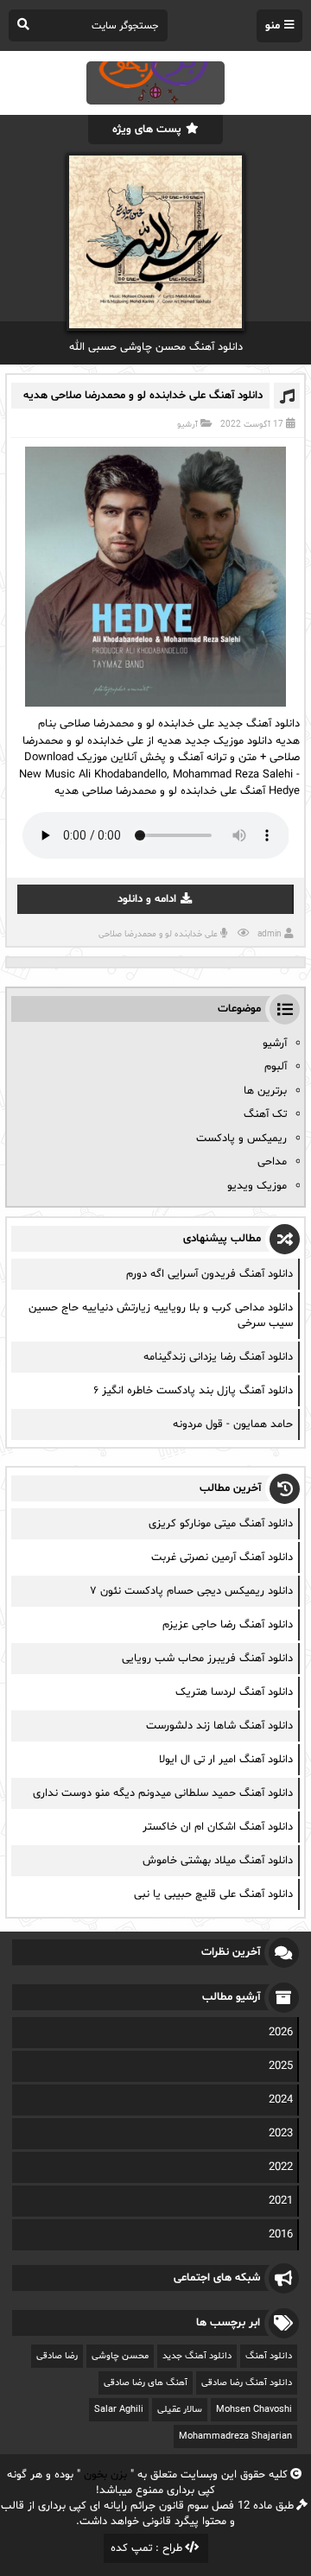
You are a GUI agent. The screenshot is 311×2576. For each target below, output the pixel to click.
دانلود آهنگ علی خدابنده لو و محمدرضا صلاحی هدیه (143, 396)
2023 (281, 2134)
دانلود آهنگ (269, 2356)
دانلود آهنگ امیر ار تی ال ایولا (226, 1760)
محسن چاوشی (120, 2356)
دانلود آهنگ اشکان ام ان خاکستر (218, 1827)
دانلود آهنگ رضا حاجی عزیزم (228, 1625)
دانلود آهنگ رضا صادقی (247, 2383)
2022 (281, 2167)
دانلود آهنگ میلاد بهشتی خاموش (218, 1861)
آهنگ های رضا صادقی (146, 2383)
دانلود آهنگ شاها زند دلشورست (219, 1726)
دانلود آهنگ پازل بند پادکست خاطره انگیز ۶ (193, 1391)
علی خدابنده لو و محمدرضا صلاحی (158, 934)
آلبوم (276, 1067)
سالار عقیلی (180, 2410)
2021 (281, 2201)
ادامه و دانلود (147, 899)
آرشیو (187, 425)
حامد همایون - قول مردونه (233, 1424)
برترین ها (265, 1091)
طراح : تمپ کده (146, 2548)
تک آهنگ (265, 1114)
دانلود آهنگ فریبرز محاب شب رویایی (207, 1659)
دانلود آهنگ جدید (197, 2356)
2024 (281, 2100)
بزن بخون (105, 2475)
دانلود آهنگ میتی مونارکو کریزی (221, 1524)
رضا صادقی (57, 2356)
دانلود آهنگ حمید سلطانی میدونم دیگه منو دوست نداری (163, 1793)
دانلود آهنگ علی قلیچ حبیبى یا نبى (213, 1894)
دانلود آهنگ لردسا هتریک (234, 1692)
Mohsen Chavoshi (254, 2410)
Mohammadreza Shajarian (235, 2436)
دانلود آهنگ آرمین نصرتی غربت (222, 1558)
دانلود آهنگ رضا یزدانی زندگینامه (218, 1357)
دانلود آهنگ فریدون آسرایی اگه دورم (209, 1274)
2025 (281, 2066)
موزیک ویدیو (257, 1186)
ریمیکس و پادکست (241, 1139)
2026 (281, 2033)
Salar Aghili (119, 2410)
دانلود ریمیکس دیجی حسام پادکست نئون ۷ (191, 1591)
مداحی (272, 1162)
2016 (281, 2235)
